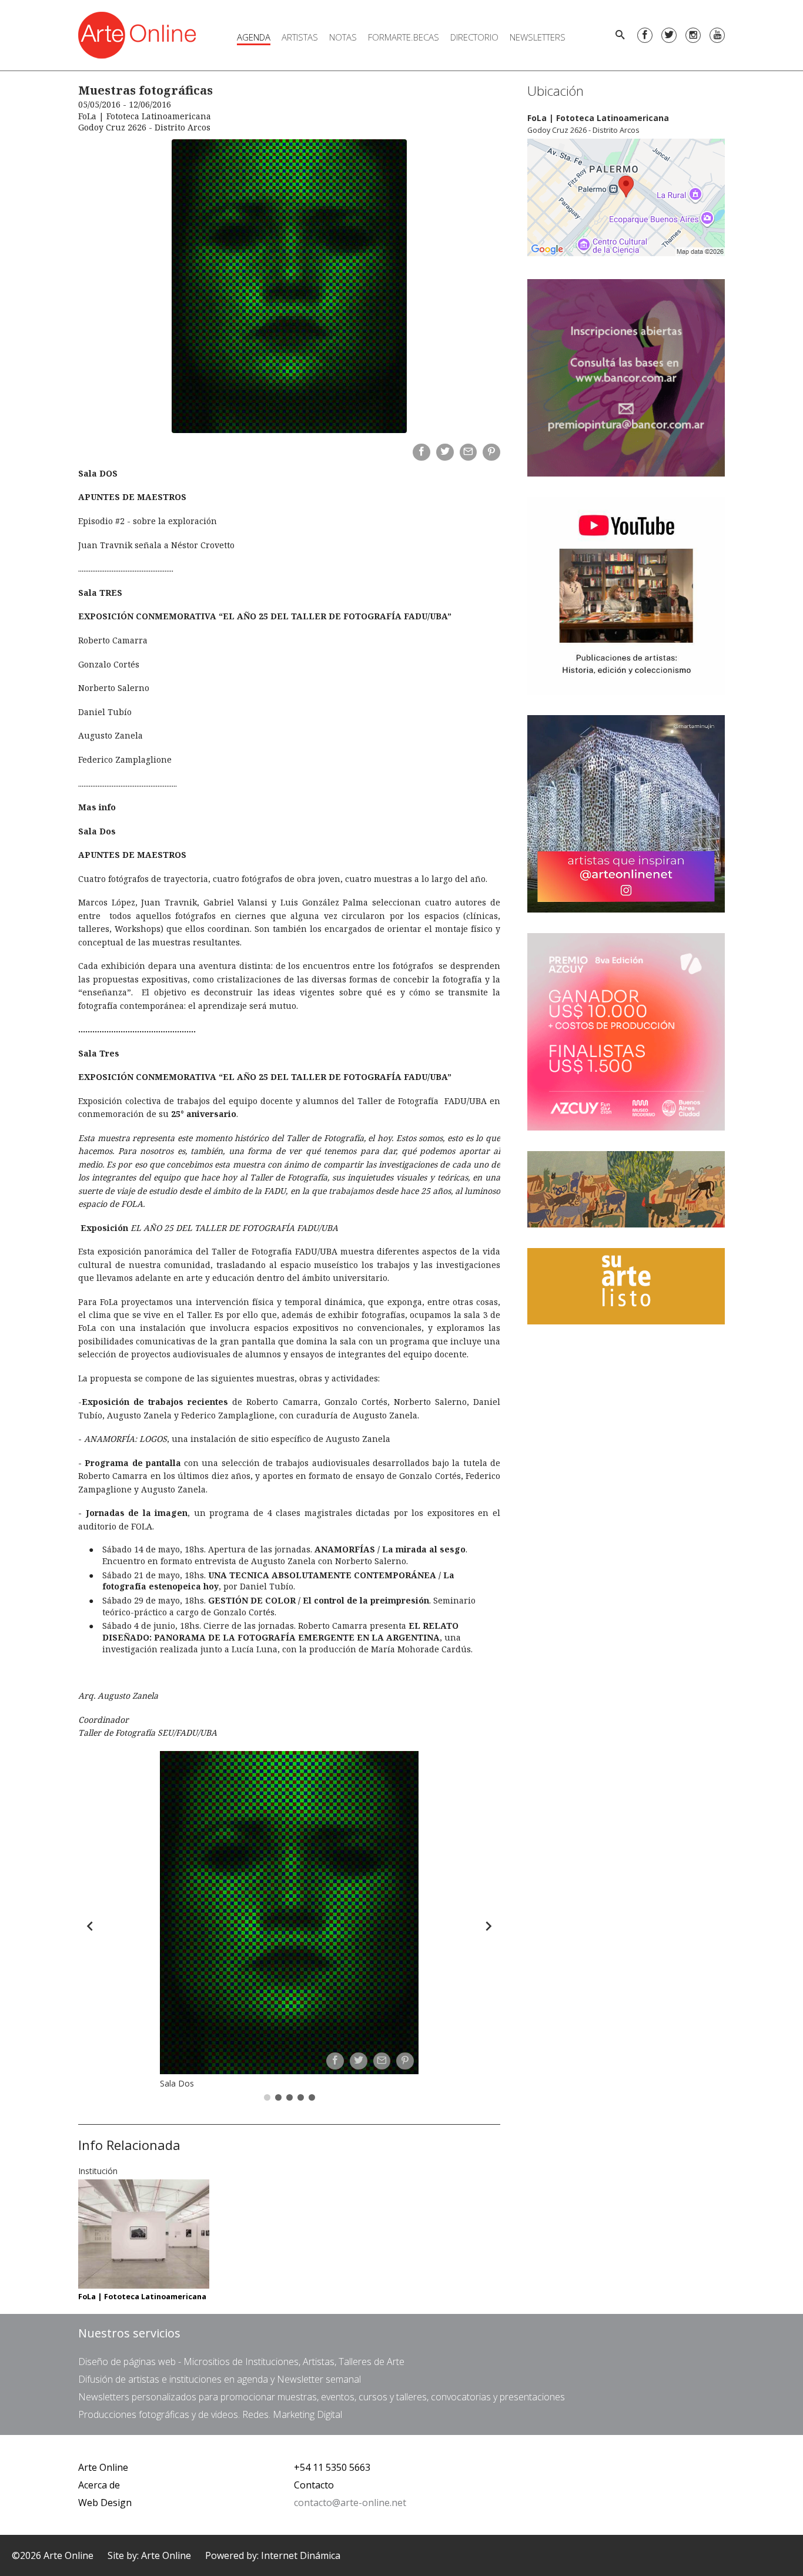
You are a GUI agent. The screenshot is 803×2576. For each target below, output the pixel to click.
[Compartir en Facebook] (421, 452)
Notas (343, 37)
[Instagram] (693, 35)
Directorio (474, 37)
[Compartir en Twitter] (445, 452)
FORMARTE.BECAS (404, 37)
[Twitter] (669, 35)
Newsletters (538, 37)
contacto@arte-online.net (350, 2503)
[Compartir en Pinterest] (491, 452)
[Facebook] (645, 35)
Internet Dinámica (301, 2555)
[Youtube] (717, 35)
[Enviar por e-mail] (469, 452)
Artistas (300, 37)
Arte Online (103, 2467)
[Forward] (489, 1926)
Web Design (105, 2503)
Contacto (314, 2485)
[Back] (90, 1926)
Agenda (254, 37)
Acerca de (99, 2485)
